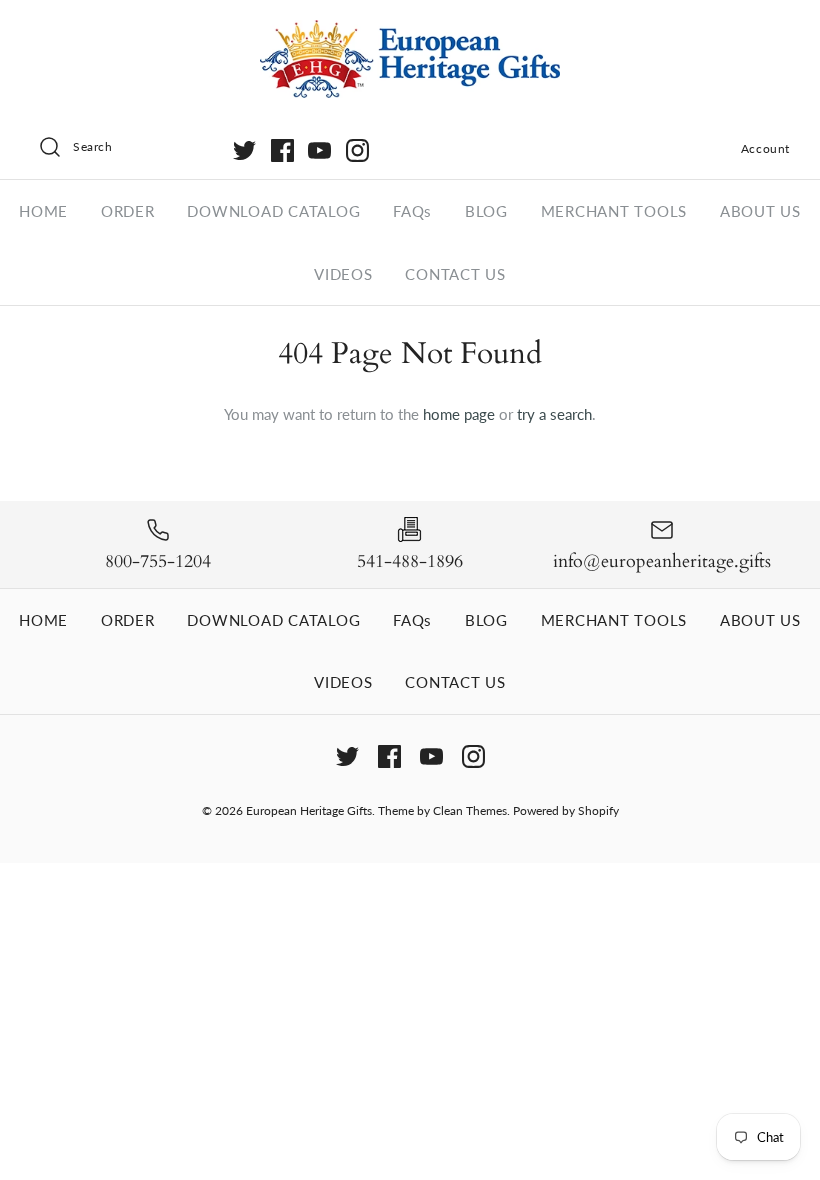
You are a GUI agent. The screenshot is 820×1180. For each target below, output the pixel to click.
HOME (43, 211)
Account (765, 148)
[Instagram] (357, 150)
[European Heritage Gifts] (410, 32)
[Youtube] (319, 150)
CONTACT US (455, 274)
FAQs (412, 211)
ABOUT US (760, 211)
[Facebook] (282, 150)
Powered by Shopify (566, 810)
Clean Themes (470, 810)
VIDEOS (343, 274)
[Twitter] (244, 150)
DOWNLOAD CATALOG (273, 211)
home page (459, 414)
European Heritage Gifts (309, 810)
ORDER (128, 211)
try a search (554, 414)
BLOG (486, 211)
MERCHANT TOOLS (614, 211)
